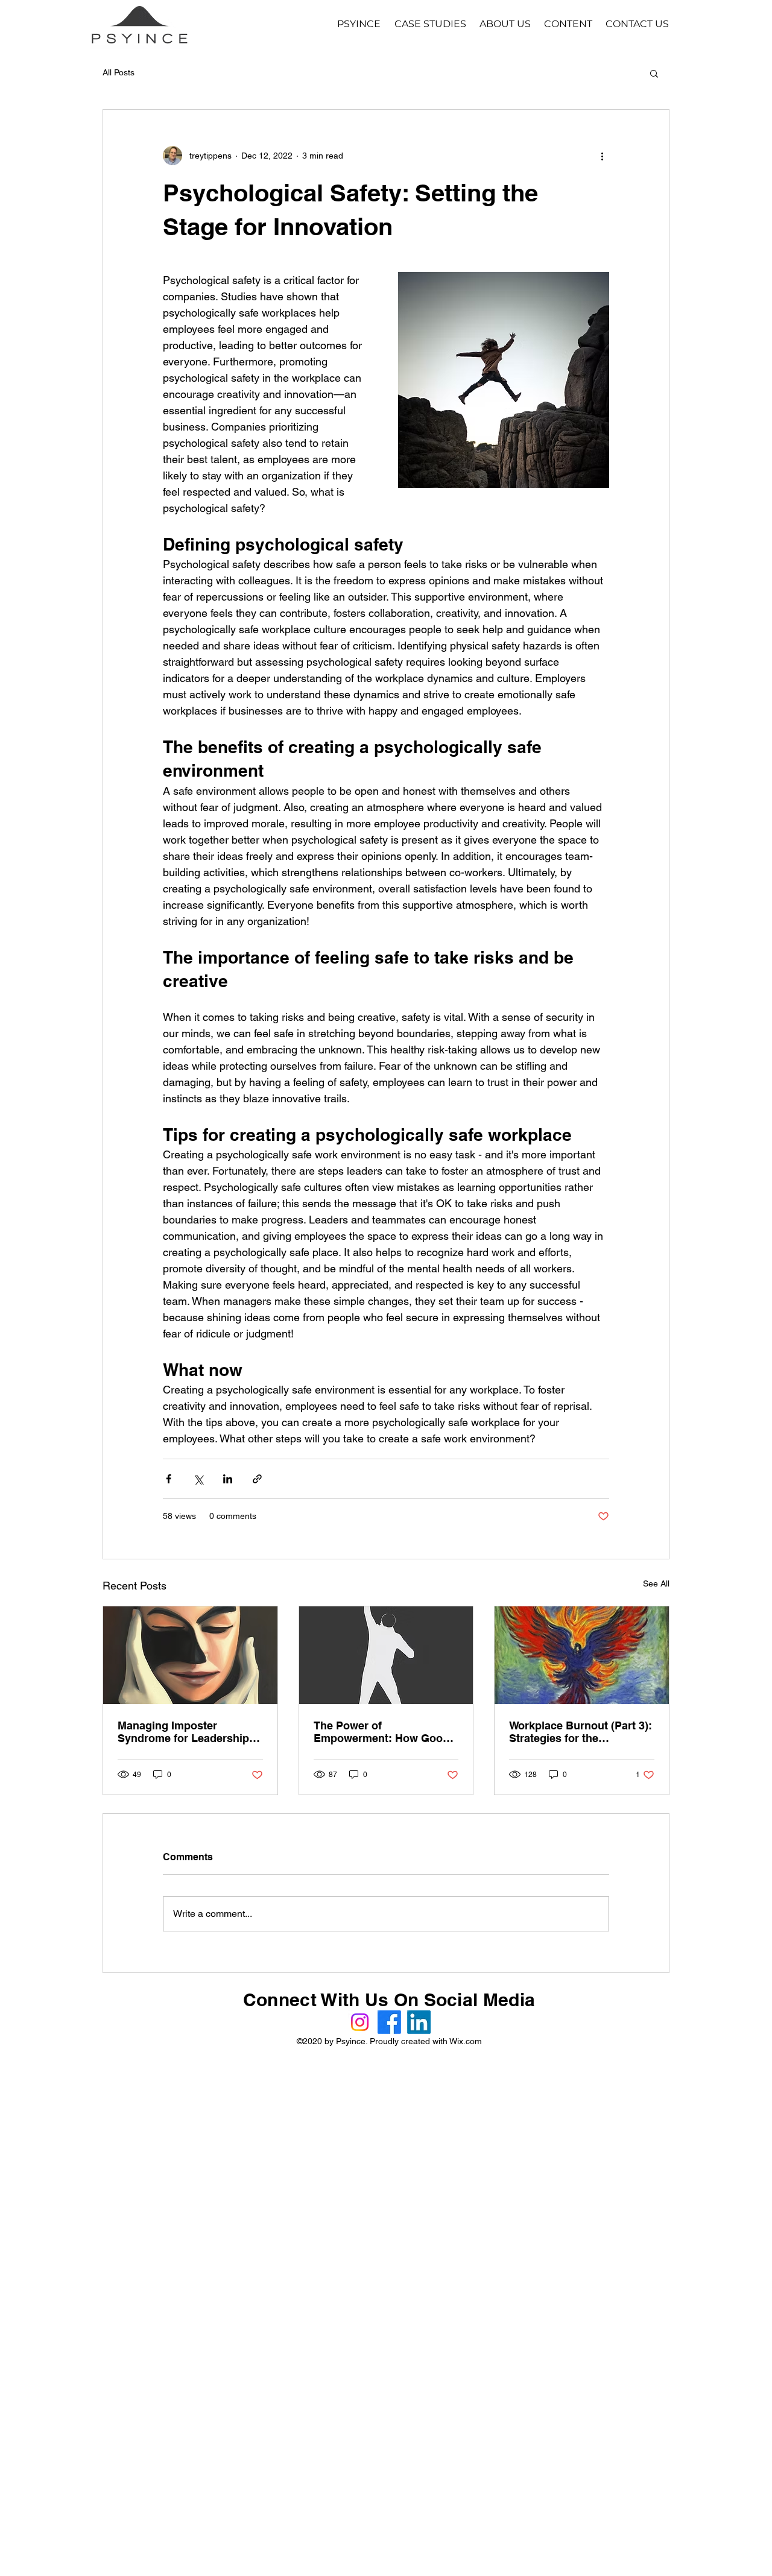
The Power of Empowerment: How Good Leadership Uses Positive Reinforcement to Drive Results (381, 1732)
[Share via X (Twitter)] (198, 1479)
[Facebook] (389, 2022)
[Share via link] (257, 1479)
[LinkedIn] (419, 2022)
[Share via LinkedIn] (228, 1479)
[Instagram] (360, 2022)
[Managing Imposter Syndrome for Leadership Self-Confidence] (190, 1655)
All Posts (119, 72)
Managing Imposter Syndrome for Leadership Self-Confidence (183, 1732)
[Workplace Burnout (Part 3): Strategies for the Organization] (582, 1655)
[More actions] (602, 156)
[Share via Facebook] (169, 1479)
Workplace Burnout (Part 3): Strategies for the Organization (581, 1732)
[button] (654, 73)
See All (656, 1583)
